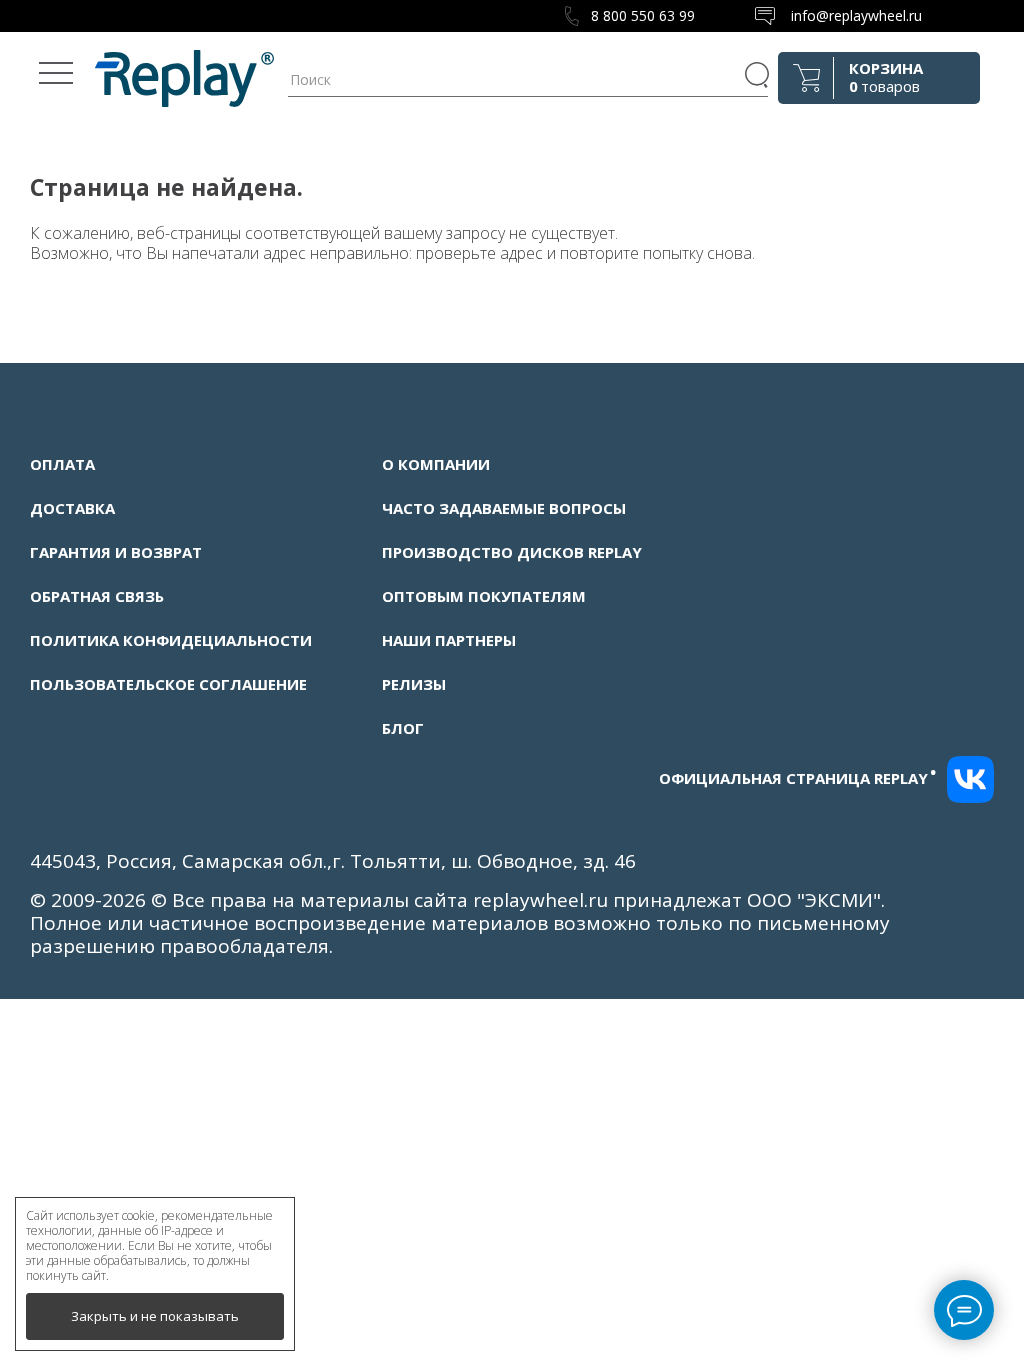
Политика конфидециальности (171, 640)
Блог (403, 728)
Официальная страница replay (798, 778)
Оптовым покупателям (484, 596)
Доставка (72, 508)
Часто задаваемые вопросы (504, 508)
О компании (436, 464)
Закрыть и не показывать (155, 1316)
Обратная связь (97, 596)
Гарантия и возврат (116, 552)
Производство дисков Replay (512, 552)
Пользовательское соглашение (168, 684)
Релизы (414, 684)
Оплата (62, 464)
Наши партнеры (449, 640)
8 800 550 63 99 (643, 15)
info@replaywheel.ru (856, 15)
